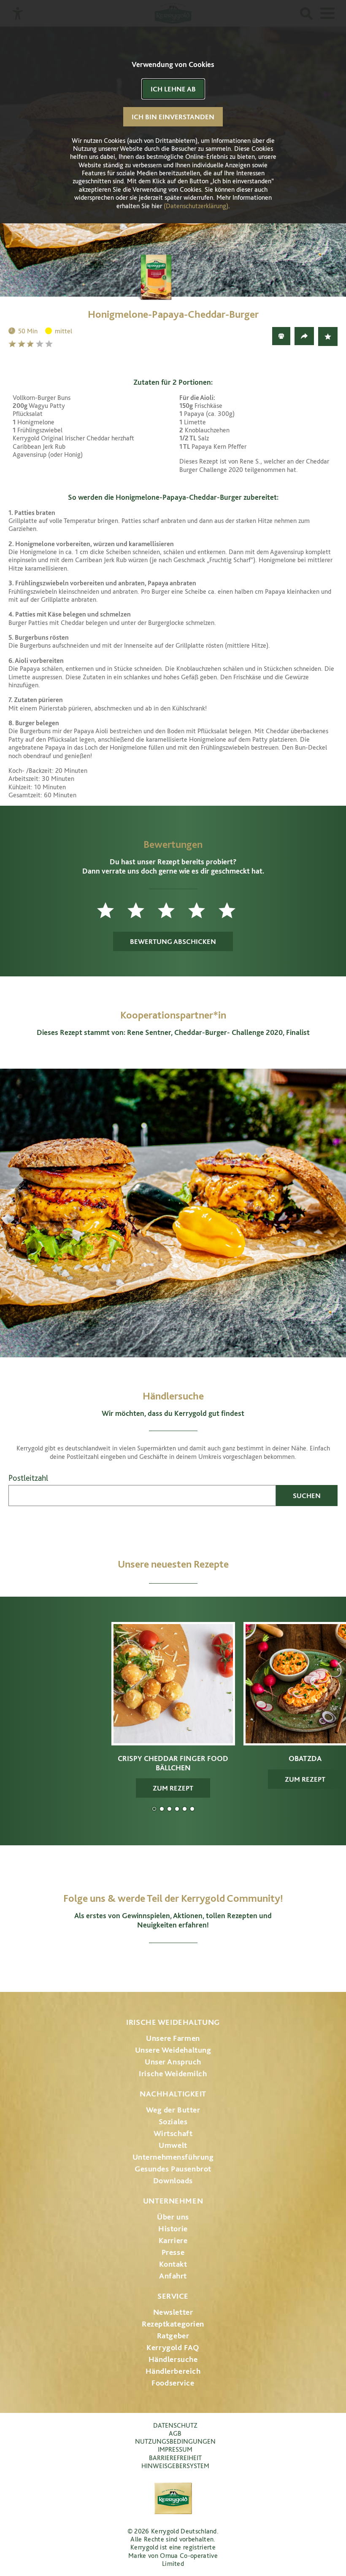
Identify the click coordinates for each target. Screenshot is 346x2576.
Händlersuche (173, 2359)
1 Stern (13, 344)
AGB (175, 2433)
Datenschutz (175, 2425)
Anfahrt (173, 2276)
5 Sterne (50, 344)
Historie (173, 2229)
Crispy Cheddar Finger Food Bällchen (154, 1809)
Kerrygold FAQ (173, 2347)
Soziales (173, 2122)
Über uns (173, 2217)
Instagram (128, 1963)
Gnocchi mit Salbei (169, 1809)
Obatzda (162, 1809)
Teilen (304, 336)
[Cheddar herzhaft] (173, 276)
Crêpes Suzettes (192, 1809)
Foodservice (173, 2383)
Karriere (173, 2240)
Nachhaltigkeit (173, 2094)
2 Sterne (22, 344)
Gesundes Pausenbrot (173, 2169)
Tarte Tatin (185, 1809)
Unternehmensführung (173, 2157)
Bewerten (328, 336)
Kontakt (173, 2264)
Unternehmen (173, 2201)
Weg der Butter (173, 2110)
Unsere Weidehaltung (173, 2050)
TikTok (218, 1963)
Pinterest (196, 1963)
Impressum (175, 2449)
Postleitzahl (28, 1478)
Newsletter (173, 2312)
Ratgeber (173, 2336)
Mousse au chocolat (177, 1809)
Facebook (150, 1963)
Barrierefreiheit (175, 2458)
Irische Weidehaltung (173, 2022)
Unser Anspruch (173, 2062)
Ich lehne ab (173, 89)
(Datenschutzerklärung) (196, 206)
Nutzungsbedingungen (175, 2441)
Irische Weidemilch (173, 2073)
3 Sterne (31, 344)
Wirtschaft (173, 2133)
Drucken (281, 336)
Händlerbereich (173, 2371)
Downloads (173, 2181)
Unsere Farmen (173, 2038)
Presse (173, 2252)
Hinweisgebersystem (175, 2466)
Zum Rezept (173, 1788)
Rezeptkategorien (173, 2324)
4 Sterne (41, 344)
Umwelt (173, 2145)
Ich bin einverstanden (173, 117)
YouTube (173, 1963)
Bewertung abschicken (173, 941)
